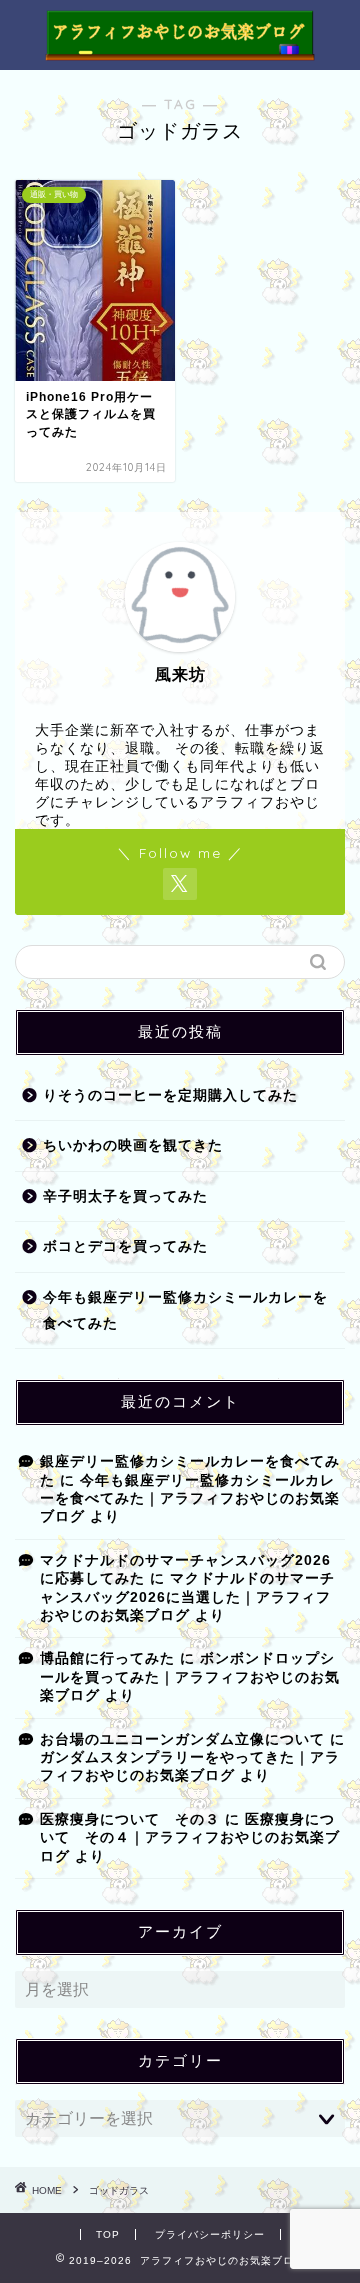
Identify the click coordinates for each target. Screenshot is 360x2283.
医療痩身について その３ (130, 1819)
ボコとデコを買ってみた (125, 1246)
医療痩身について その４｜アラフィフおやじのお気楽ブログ (190, 1838)
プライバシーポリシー (210, 2234)
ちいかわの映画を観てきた (133, 1145)
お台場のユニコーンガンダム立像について (182, 1739)
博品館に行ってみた (107, 1658)
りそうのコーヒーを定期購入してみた (170, 1095)
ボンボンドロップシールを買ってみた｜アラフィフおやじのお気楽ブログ (190, 1677)
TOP (108, 2234)
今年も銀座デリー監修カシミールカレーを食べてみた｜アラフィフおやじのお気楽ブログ (190, 1499)
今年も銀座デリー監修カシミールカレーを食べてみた (185, 1310)
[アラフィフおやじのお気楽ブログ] (180, 52)
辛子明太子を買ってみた (125, 1196)
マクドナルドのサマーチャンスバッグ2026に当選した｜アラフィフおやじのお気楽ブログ (187, 1597)
